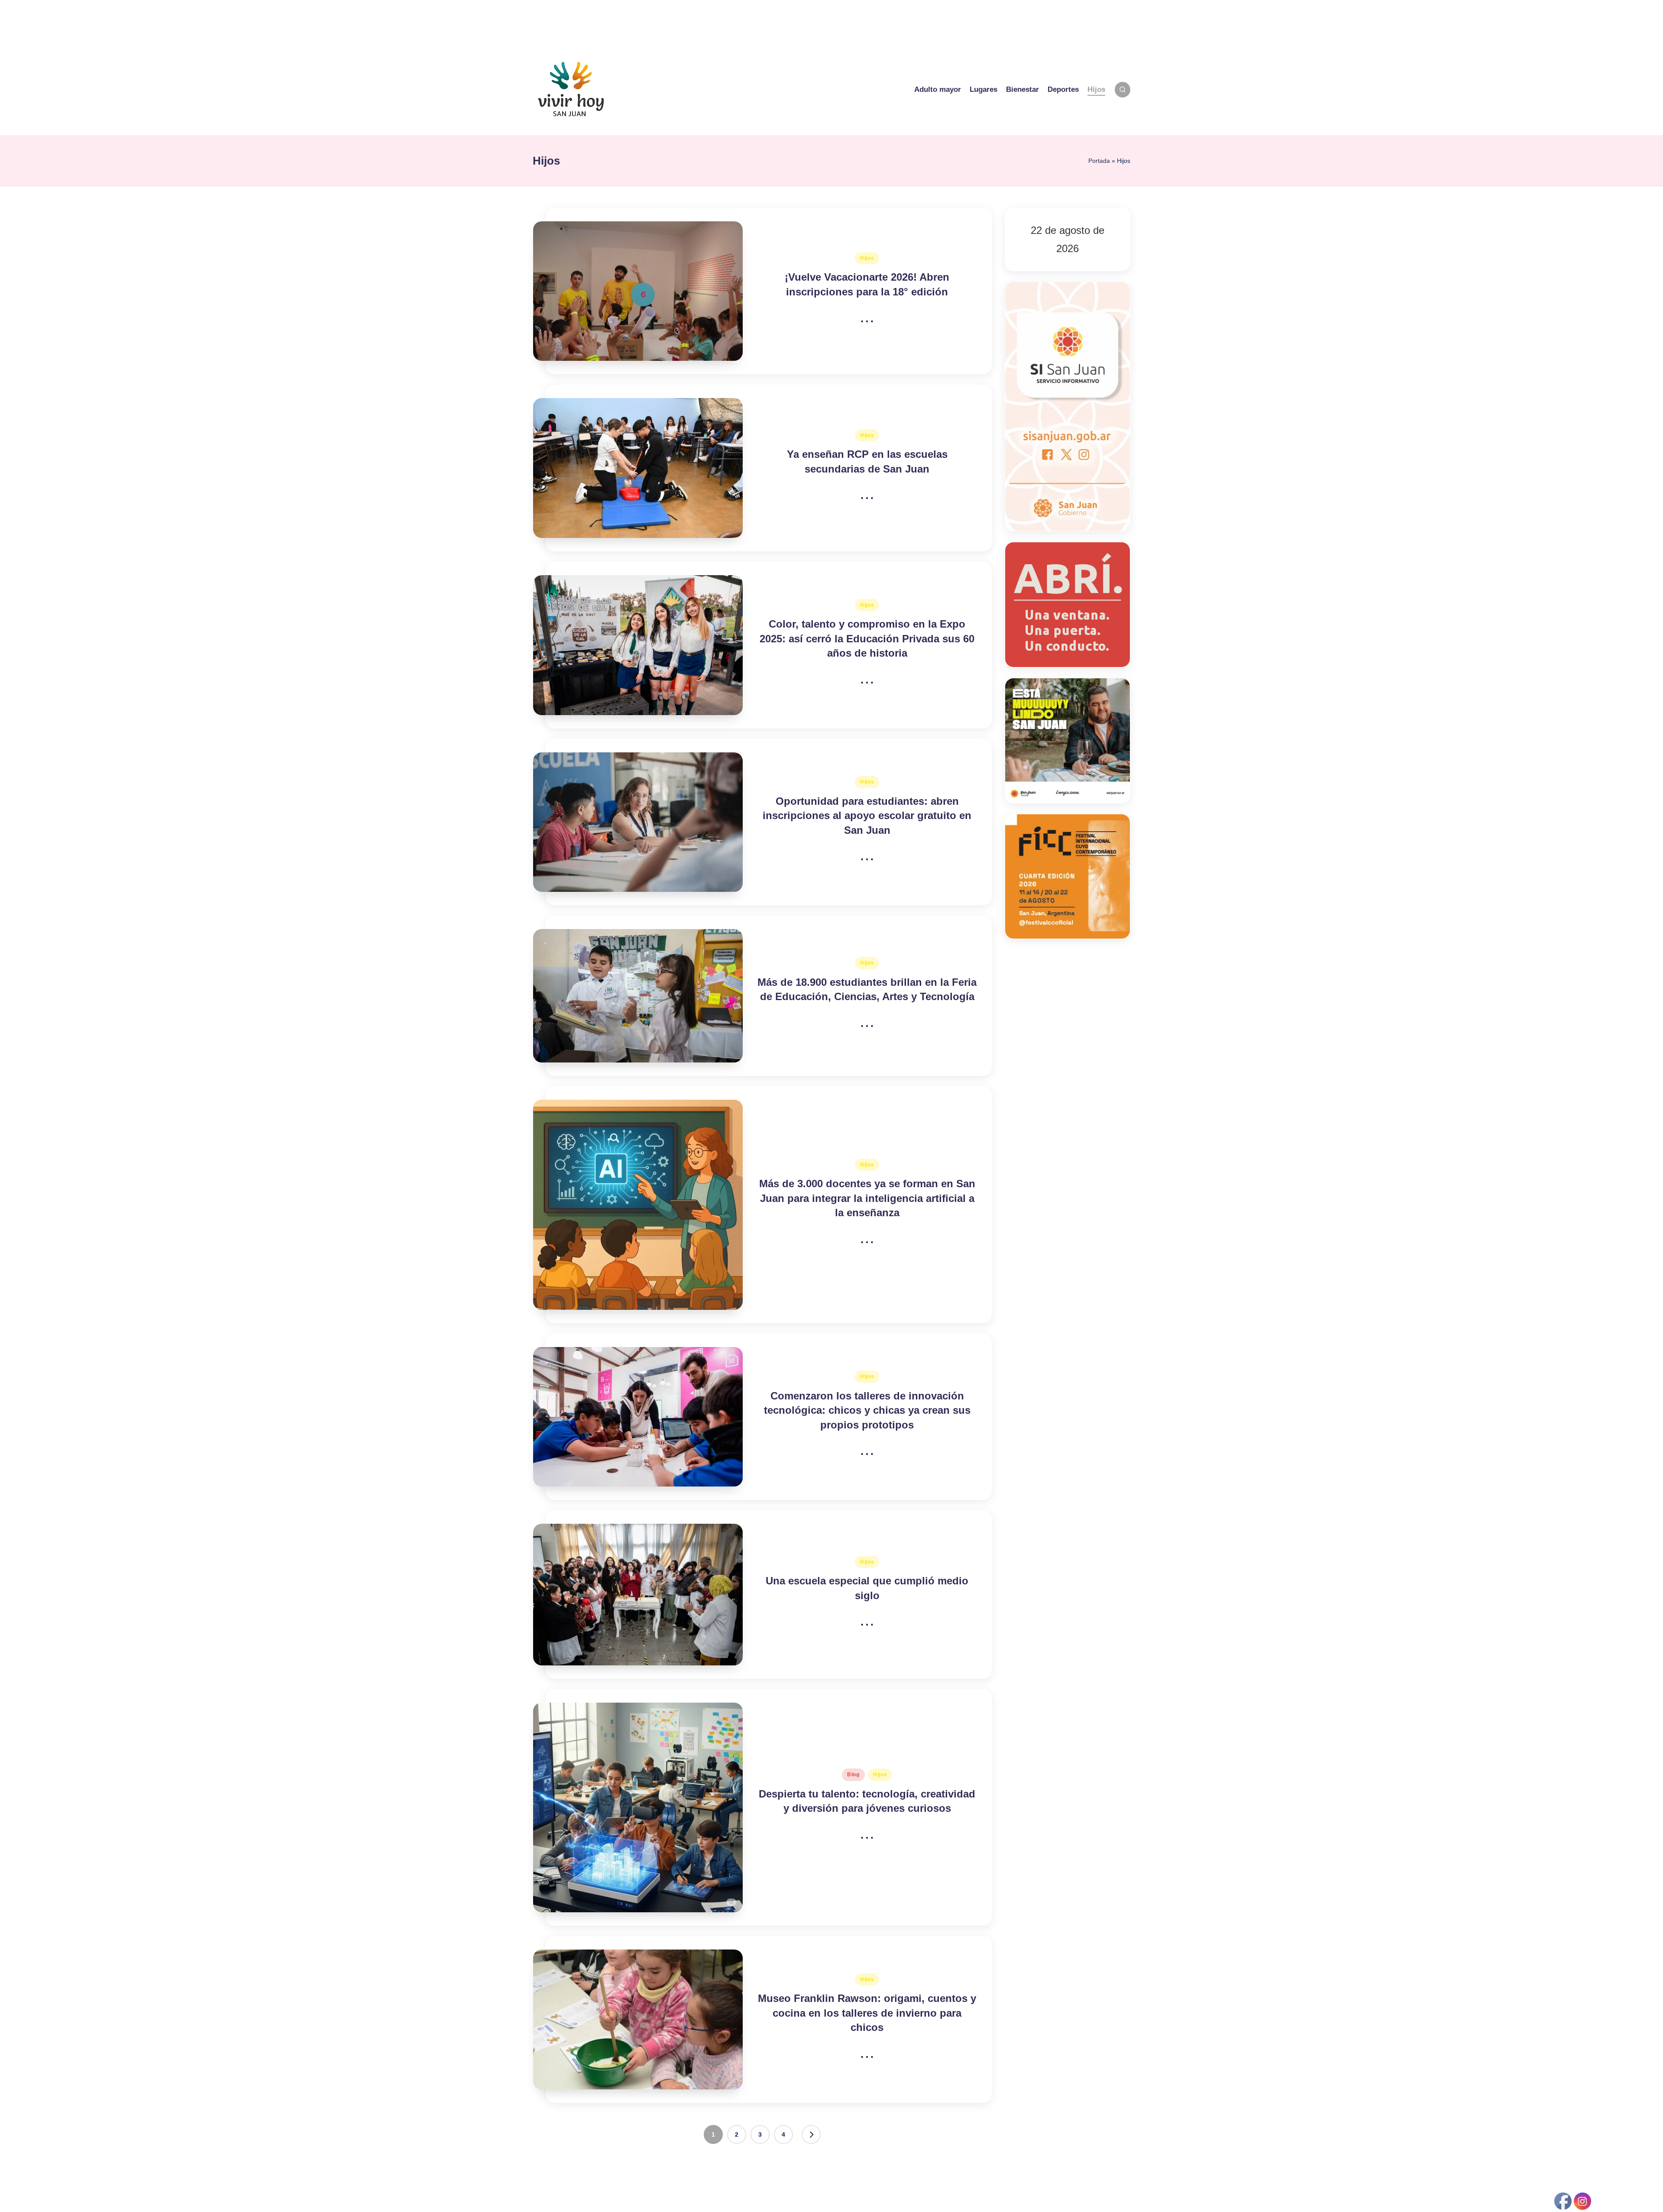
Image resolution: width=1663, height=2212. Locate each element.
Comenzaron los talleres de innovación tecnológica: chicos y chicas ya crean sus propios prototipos (867, 1410)
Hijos (867, 258)
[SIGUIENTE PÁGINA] (811, 2134)
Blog (853, 1775)
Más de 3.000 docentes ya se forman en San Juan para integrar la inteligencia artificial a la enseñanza (867, 1198)
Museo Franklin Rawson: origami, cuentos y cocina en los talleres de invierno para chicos (867, 2013)
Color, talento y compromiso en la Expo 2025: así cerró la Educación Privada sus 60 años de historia (867, 638)
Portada (1099, 161)
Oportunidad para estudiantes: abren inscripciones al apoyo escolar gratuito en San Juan (867, 816)
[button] (811, 2134)
